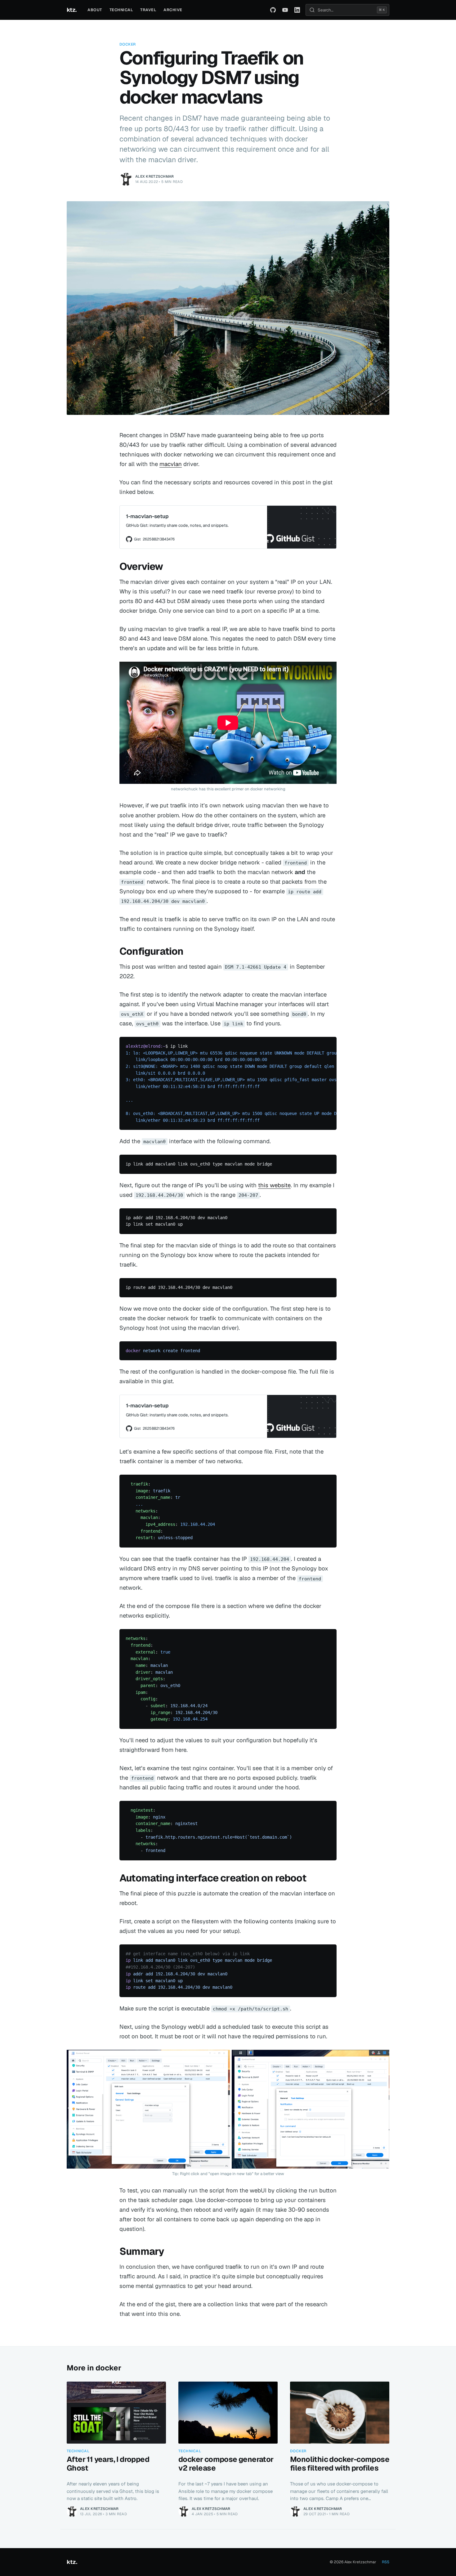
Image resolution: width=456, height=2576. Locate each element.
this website (274, 1185)
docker (128, 44)
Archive (173, 10)
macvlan (171, 464)
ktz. (72, 10)
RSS (386, 2562)
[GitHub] (273, 10)
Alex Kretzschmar (155, 176)
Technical (121, 10)
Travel (148, 10)
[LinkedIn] (297, 10)
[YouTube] (285, 10)
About (95, 10)
